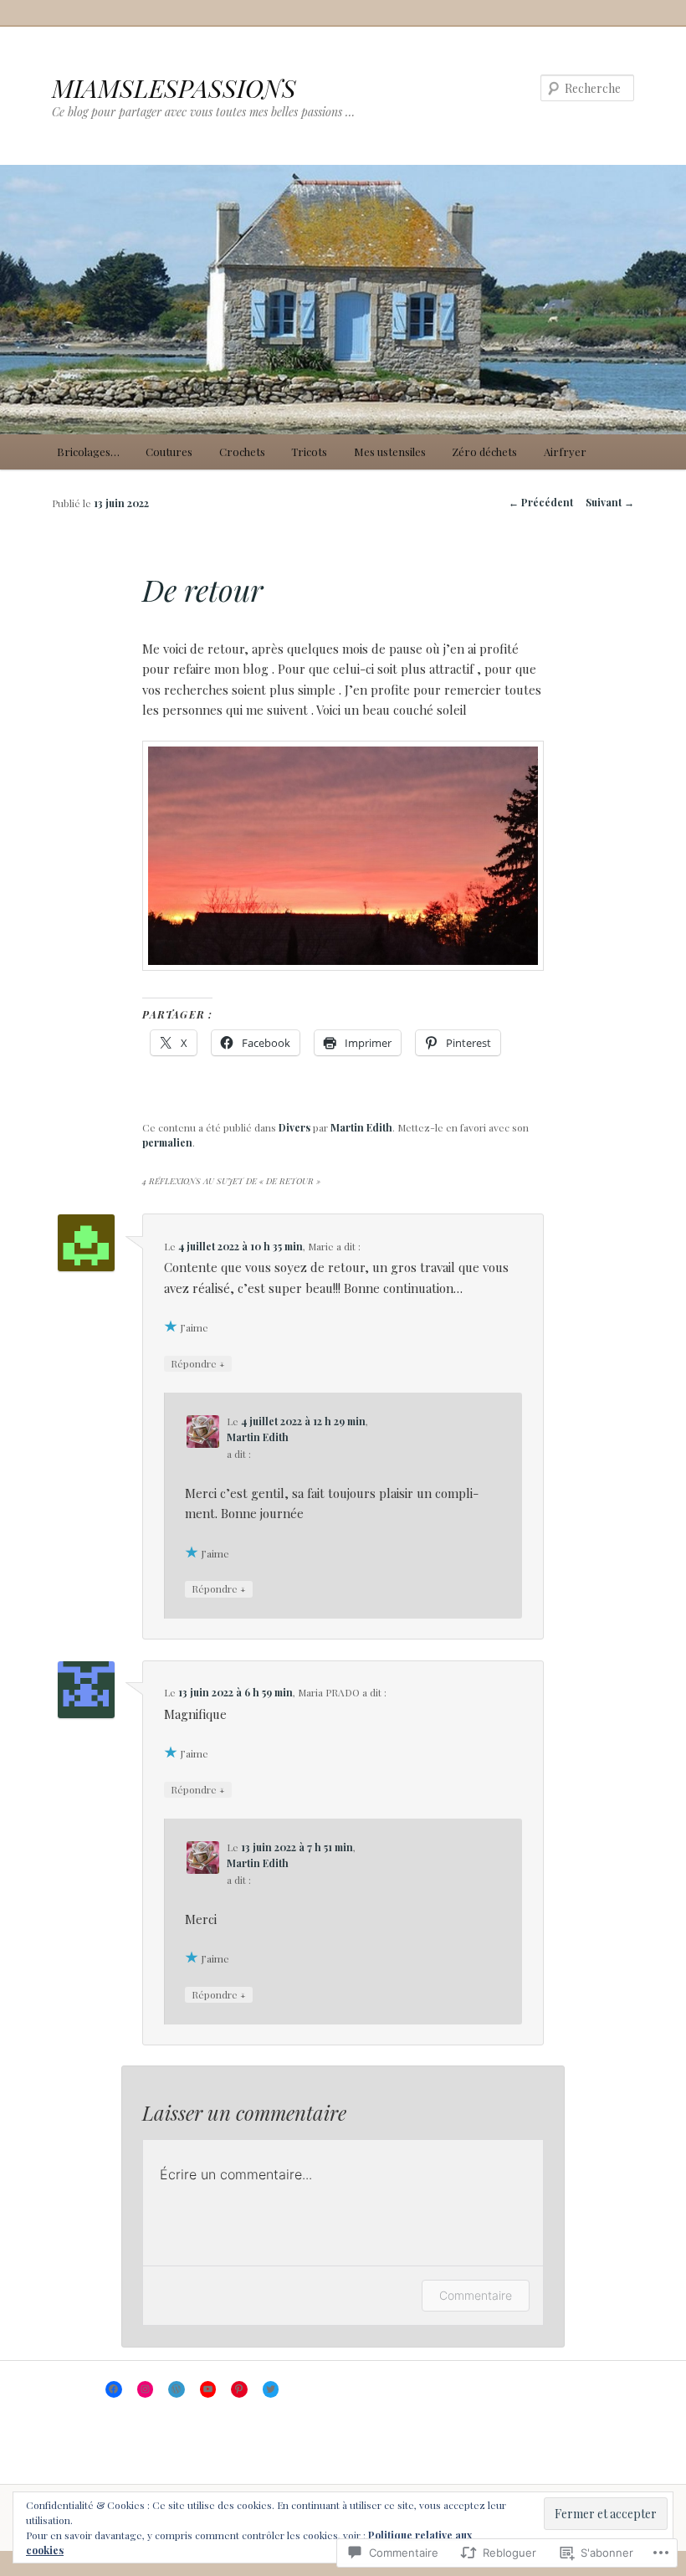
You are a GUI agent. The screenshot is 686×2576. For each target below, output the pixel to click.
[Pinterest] (239, 2389)
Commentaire (476, 2295)
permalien (167, 1142)
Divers (294, 1127)
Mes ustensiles (390, 452)
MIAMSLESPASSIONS (174, 88)
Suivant (610, 502)
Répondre (198, 1363)
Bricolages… (88, 452)
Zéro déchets (484, 452)
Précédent (541, 502)
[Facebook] (114, 2389)
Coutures (169, 452)
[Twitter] (271, 2389)
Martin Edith (361, 1127)
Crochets (242, 452)
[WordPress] (177, 2389)
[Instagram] (146, 2389)
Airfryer (565, 452)
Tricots (309, 452)
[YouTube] (208, 2389)
